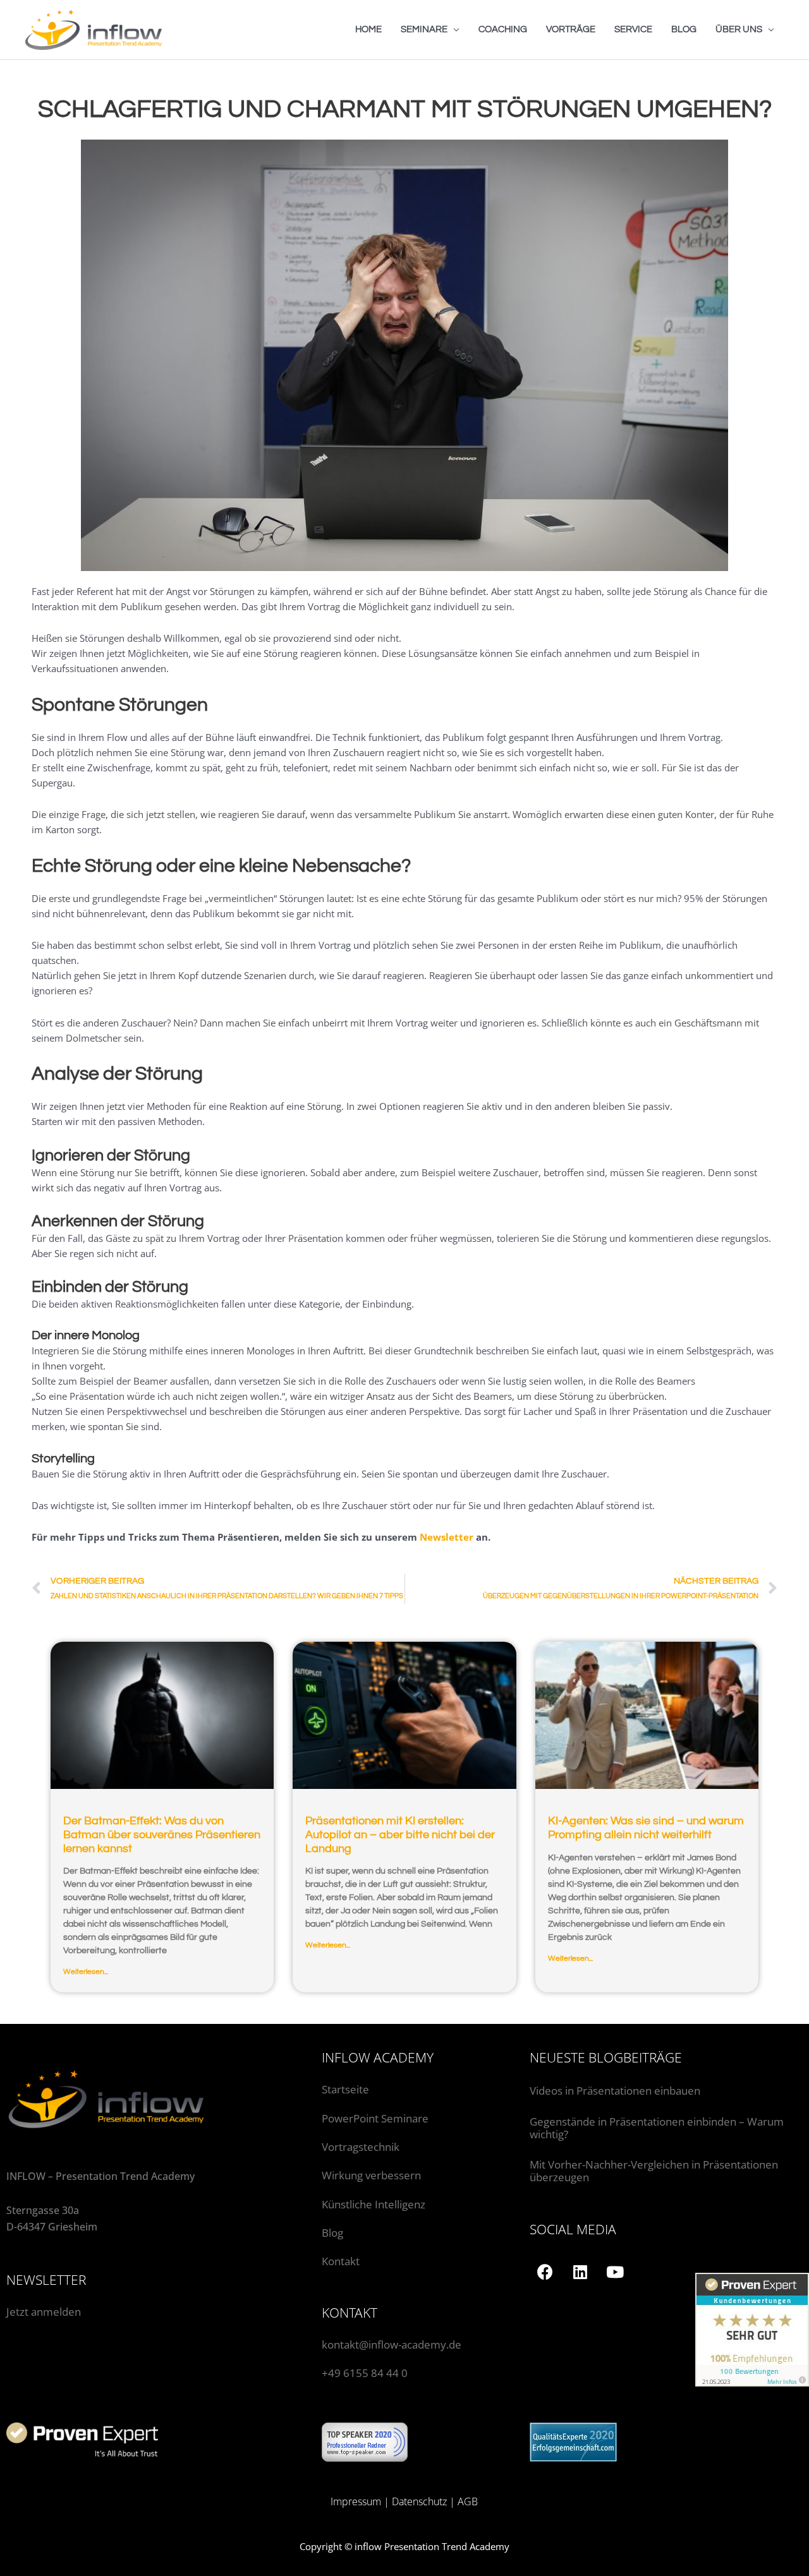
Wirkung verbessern (371, 2175)
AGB (468, 2501)
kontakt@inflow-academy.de (392, 2344)
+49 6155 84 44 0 (365, 2373)
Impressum (356, 2501)
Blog (332, 2233)
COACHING (503, 29)
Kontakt (341, 2261)
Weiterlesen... (86, 1972)
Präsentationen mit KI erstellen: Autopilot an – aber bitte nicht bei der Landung (400, 1834)
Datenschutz (419, 2501)
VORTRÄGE (571, 29)
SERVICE (633, 29)
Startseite (345, 2089)
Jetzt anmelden (44, 2312)
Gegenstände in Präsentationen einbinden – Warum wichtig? (657, 2128)
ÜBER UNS (739, 29)
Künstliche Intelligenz (375, 2204)
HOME (368, 29)
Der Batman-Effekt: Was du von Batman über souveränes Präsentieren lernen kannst (162, 1834)
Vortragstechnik (361, 2147)
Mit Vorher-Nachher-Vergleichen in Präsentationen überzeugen (654, 2171)
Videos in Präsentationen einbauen (615, 2091)
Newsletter (447, 1537)
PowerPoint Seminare (375, 2118)
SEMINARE (424, 29)
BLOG (684, 29)
